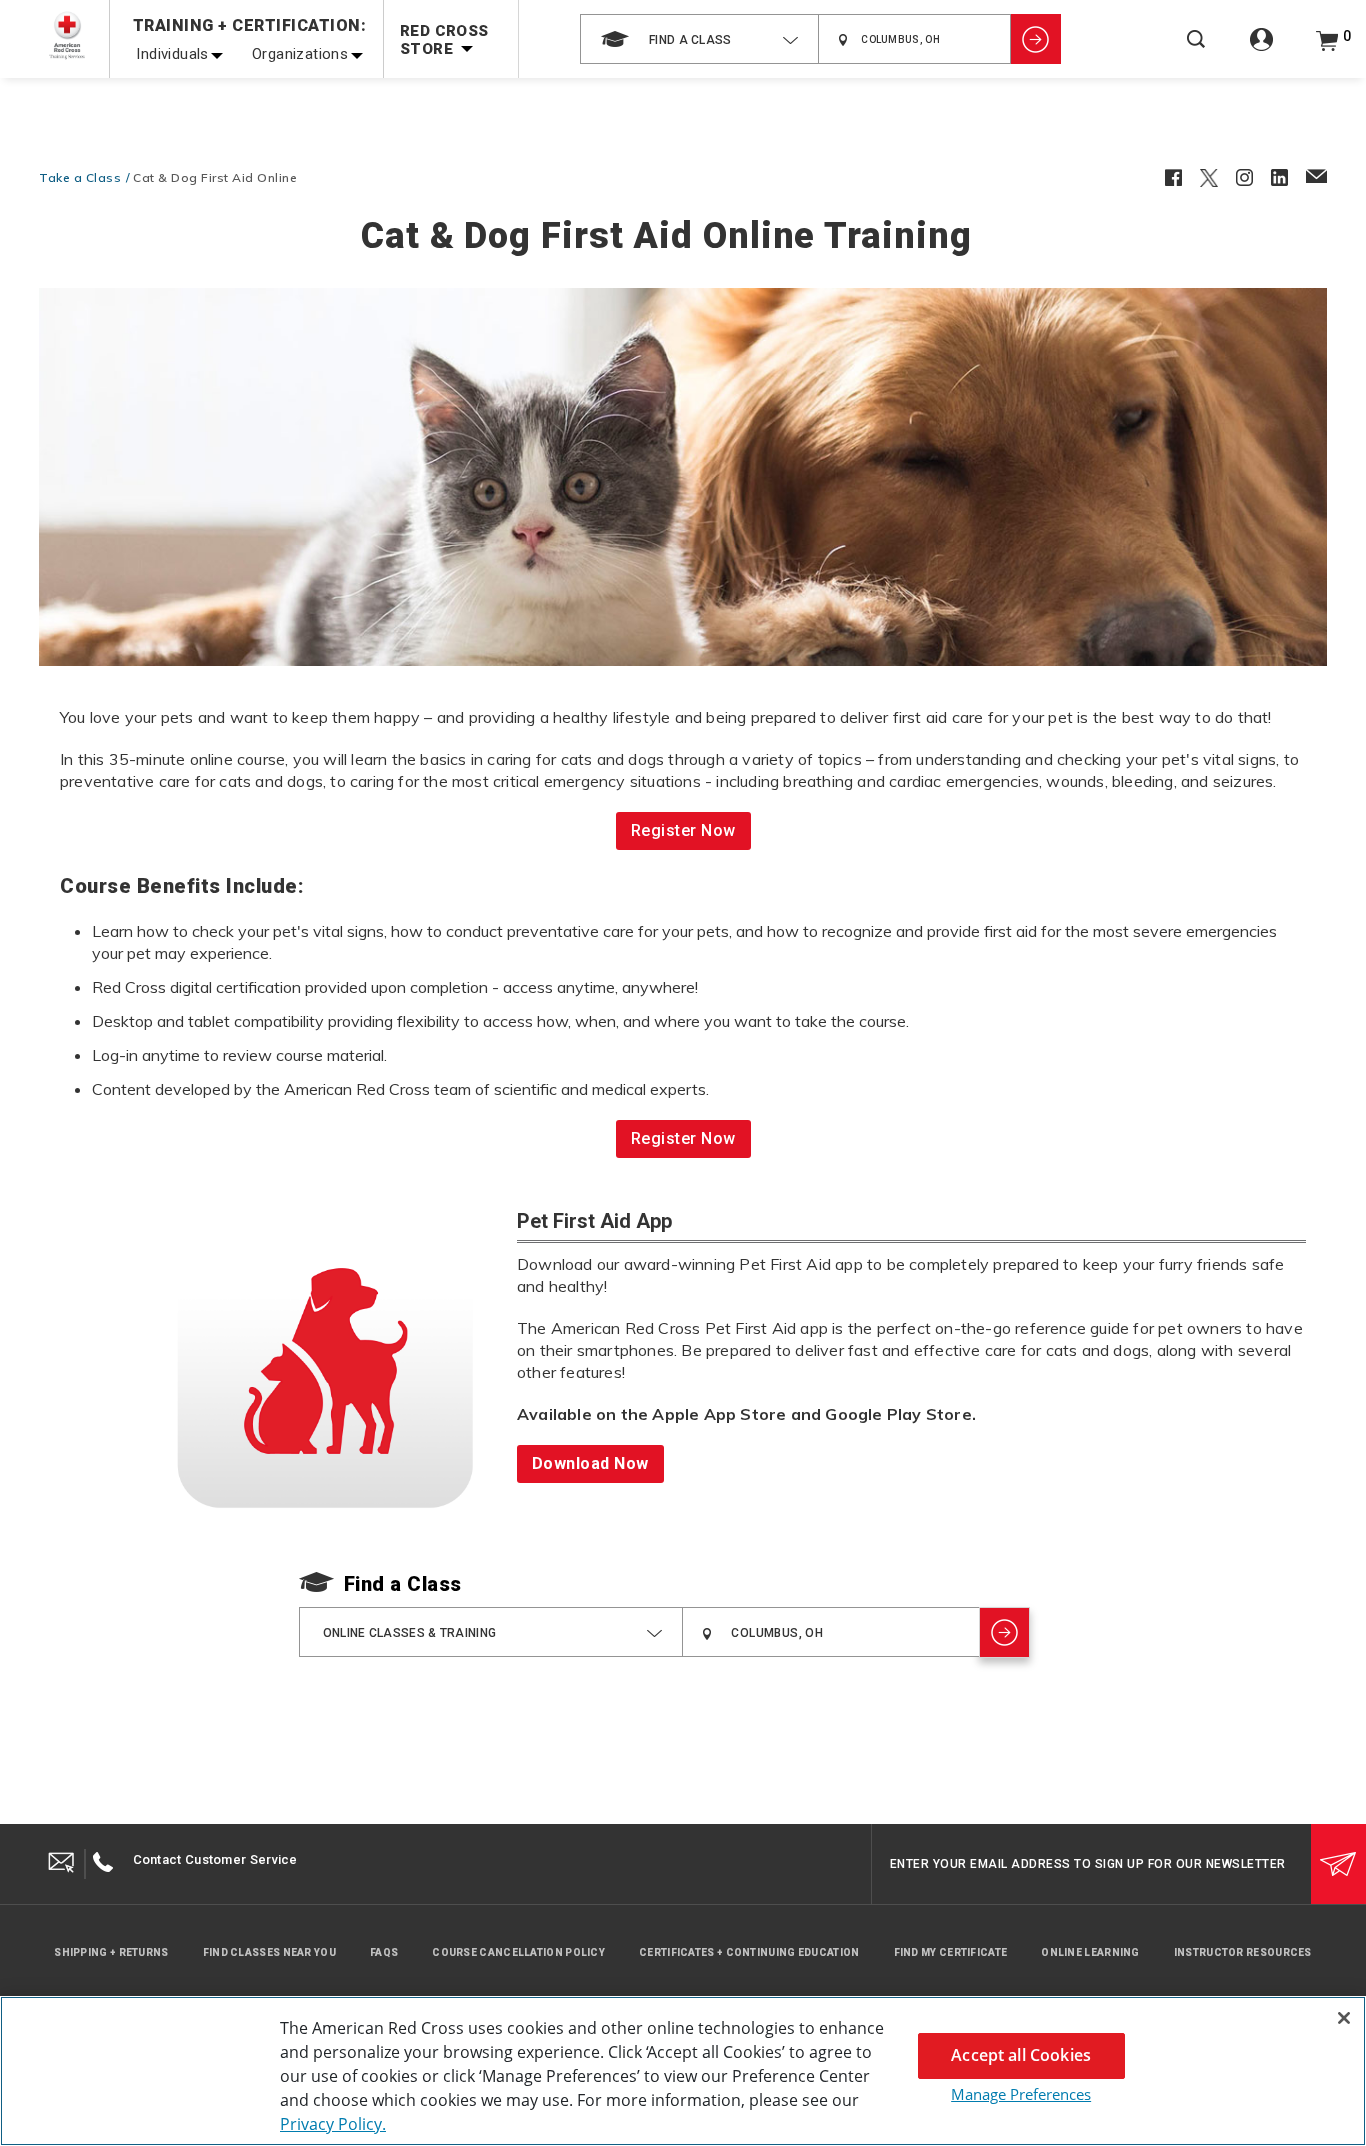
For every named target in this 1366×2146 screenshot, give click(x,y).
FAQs (384, 1952)
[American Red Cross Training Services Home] (67, 35)
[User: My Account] (1261, 50)
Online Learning (1090, 1952)
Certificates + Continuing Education (749, 1952)
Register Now (683, 830)
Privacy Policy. (333, 2124)
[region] (683, 2071)
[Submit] (1338, 1864)
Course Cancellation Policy (518, 1952)
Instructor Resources (1243, 1952)
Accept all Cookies (1021, 2055)
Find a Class (403, 1584)
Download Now (590, 1463)
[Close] (1344, 2018)
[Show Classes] (1036, 39)
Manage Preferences (1021, 2094)
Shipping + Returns (111, 1952)
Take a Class (80, 177)
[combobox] (699, 39)
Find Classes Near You (269, 1952)
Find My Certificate (951, 1952)
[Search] (1196, 52)
